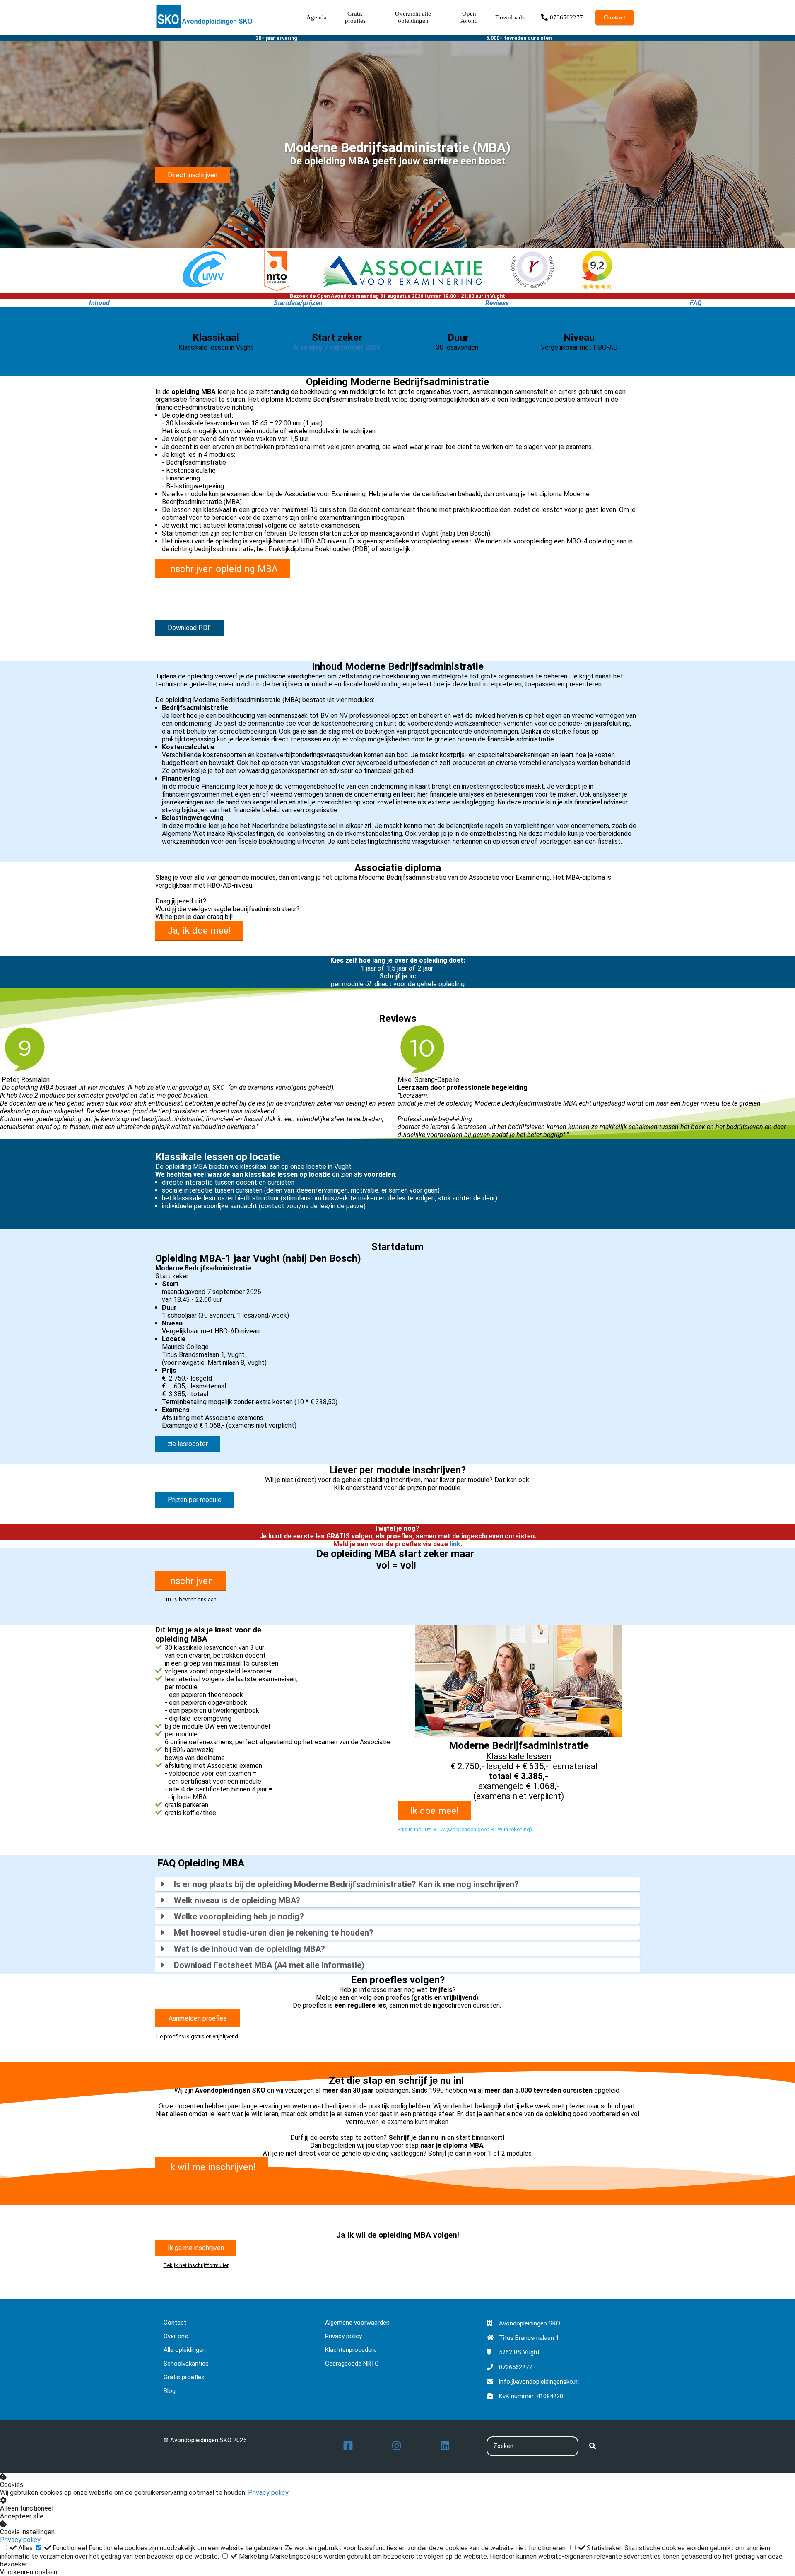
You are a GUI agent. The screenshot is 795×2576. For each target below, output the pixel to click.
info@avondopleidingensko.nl (539, 2382)
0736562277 (516, 2367)
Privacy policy (268, 2493)
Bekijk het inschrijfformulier (196, 2265)
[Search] (593, 2446)
